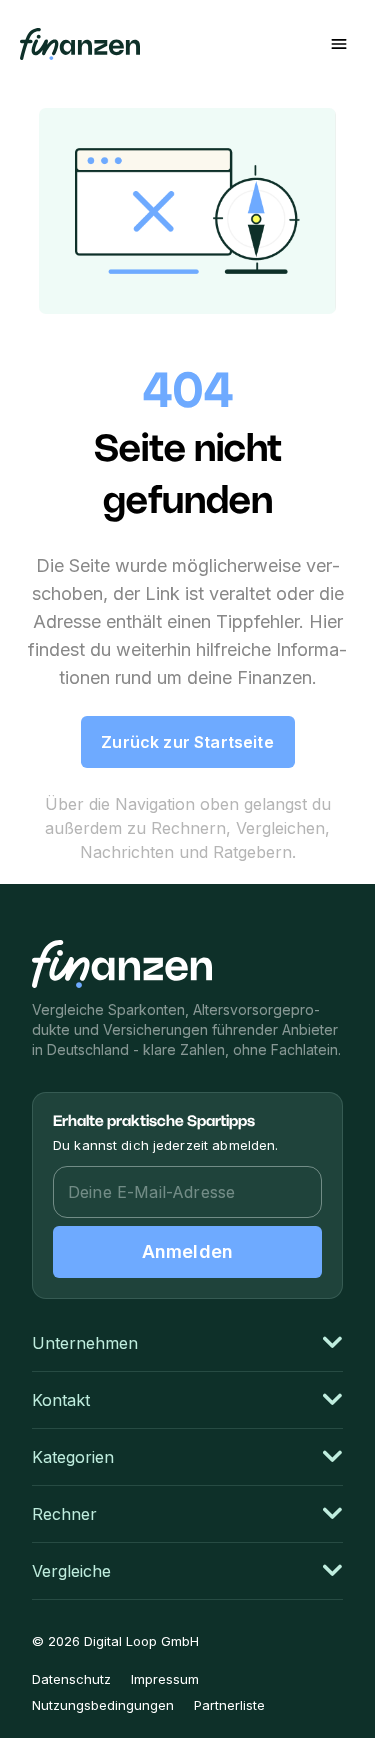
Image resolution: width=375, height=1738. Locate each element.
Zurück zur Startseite (187, 742)
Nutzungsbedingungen (103, 1705)
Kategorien (73, 1457)
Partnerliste (229, 1705)
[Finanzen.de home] (122, 964)
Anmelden (187, 1251)
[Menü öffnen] (339, 44)
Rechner (64, 1514)
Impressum (165, 1679)
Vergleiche (71, 1571)
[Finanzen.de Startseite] (80, 44)
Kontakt (61, 1400)
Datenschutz (71, 1679)
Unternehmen (85, 1343)
